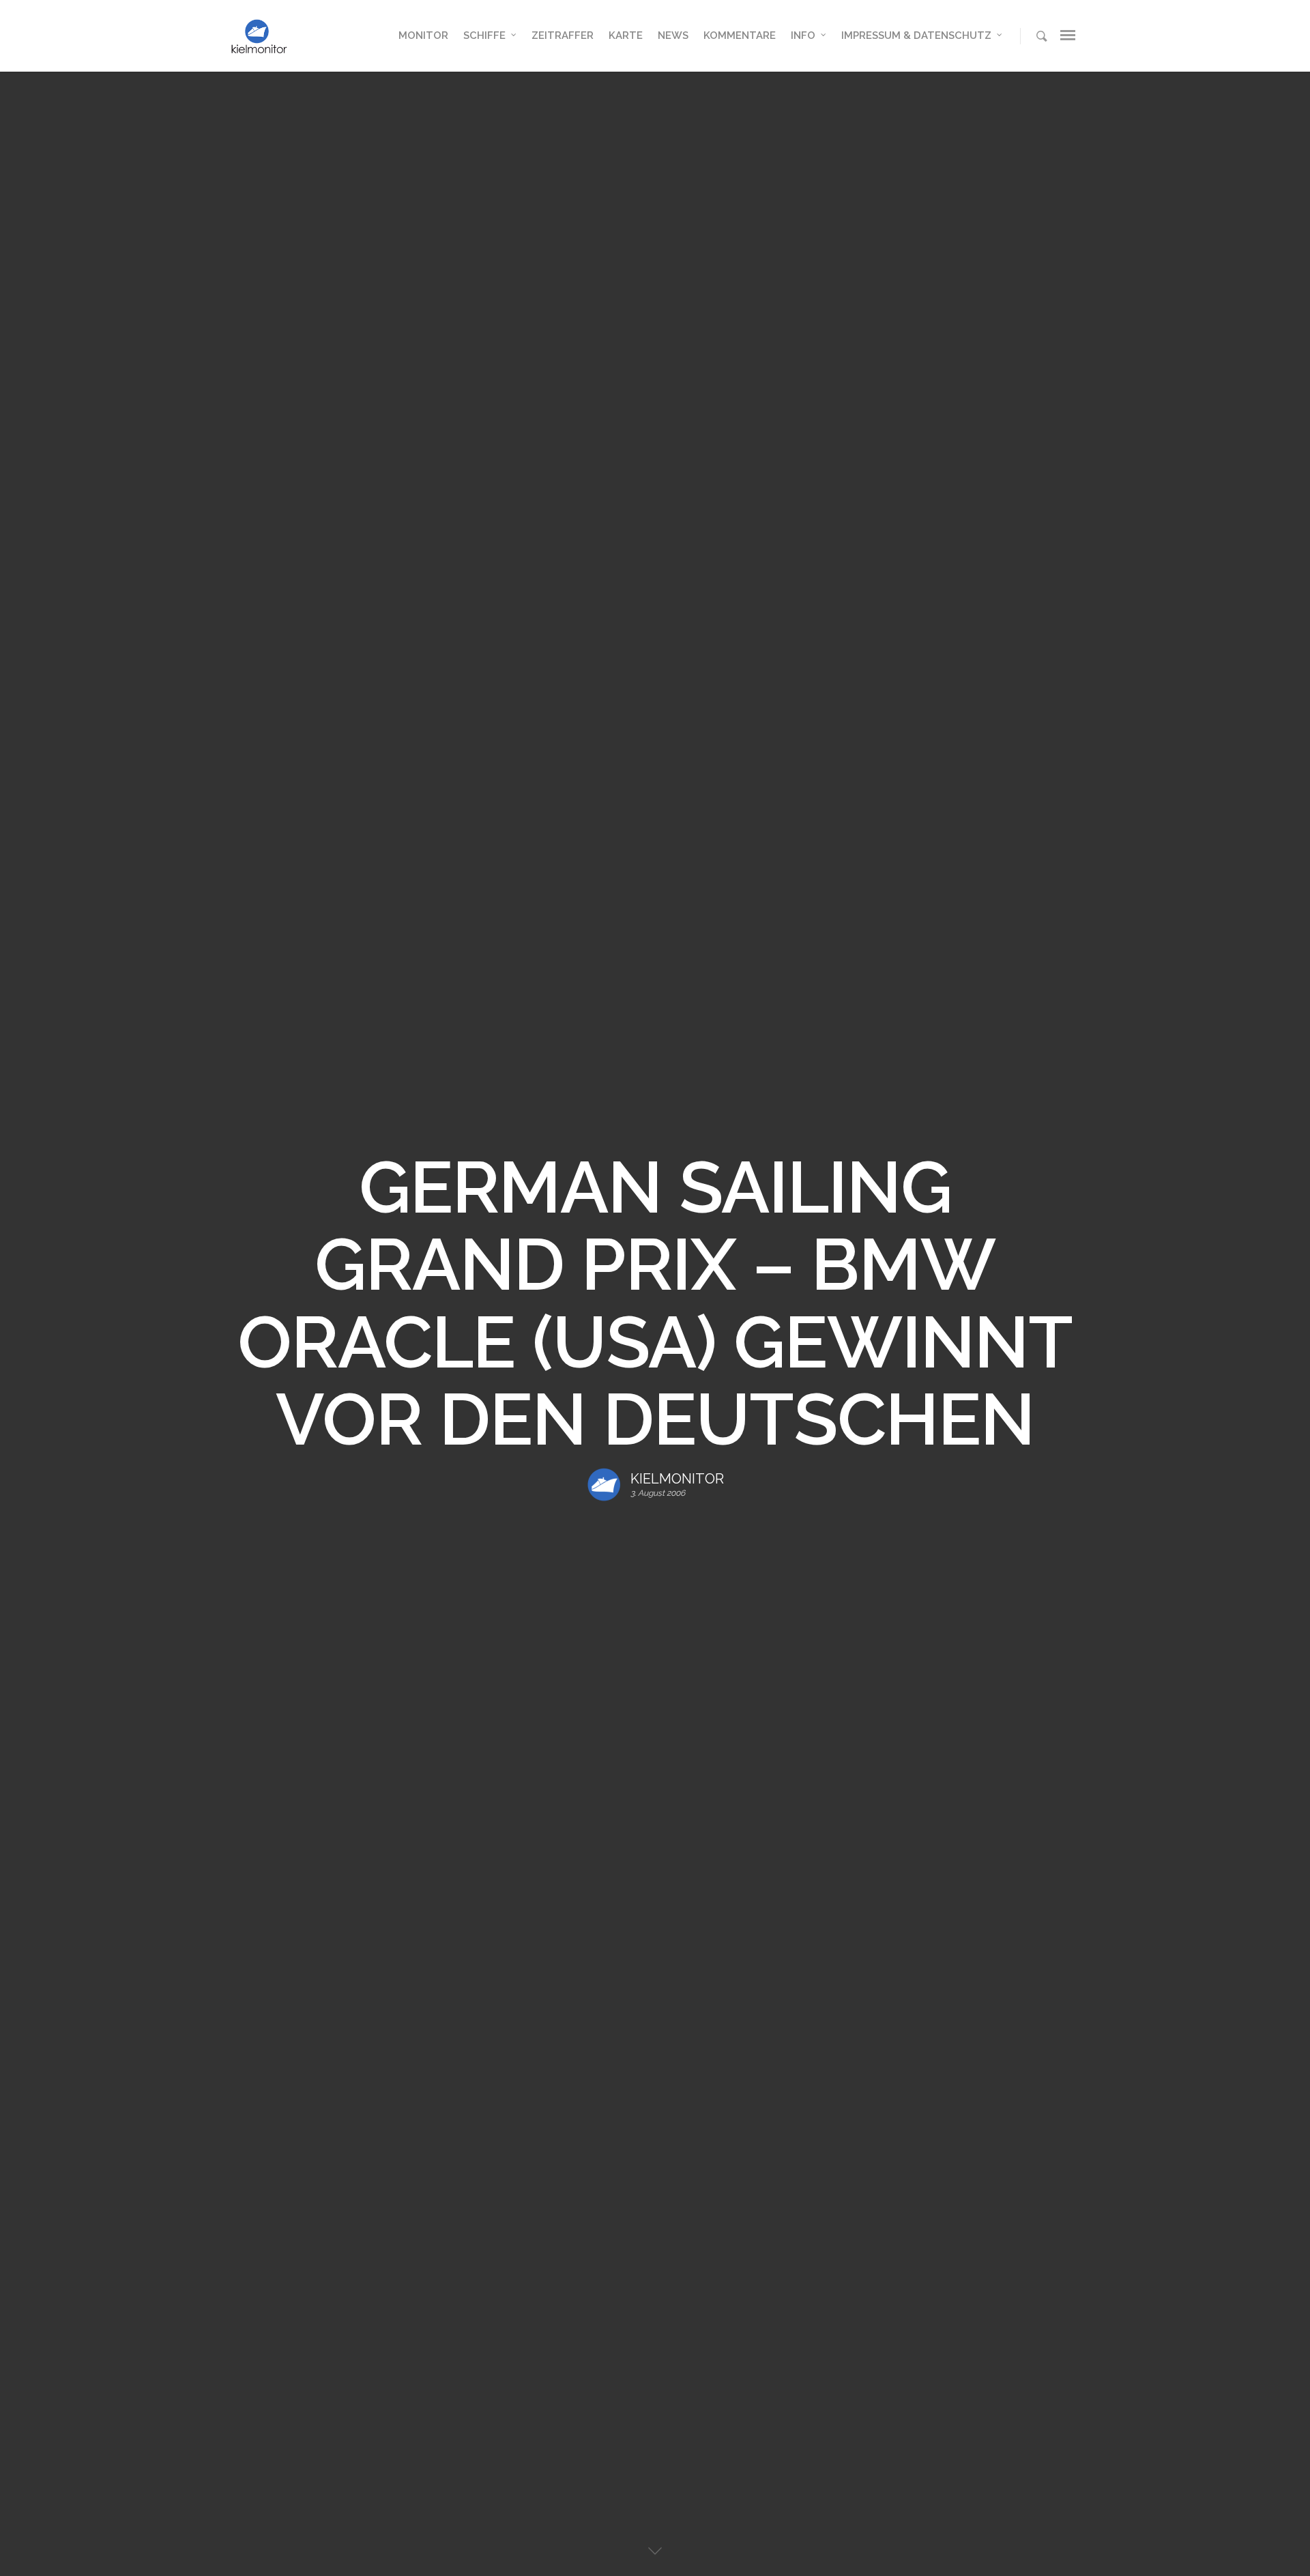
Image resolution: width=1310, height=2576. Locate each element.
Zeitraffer (563, 35)
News (673, 35)
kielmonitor (677, 1479)
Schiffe (484, 35)
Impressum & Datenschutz (916, 35)
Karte (626, 35)
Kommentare (740, 35)
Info (803, 35)
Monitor (423, 35)
